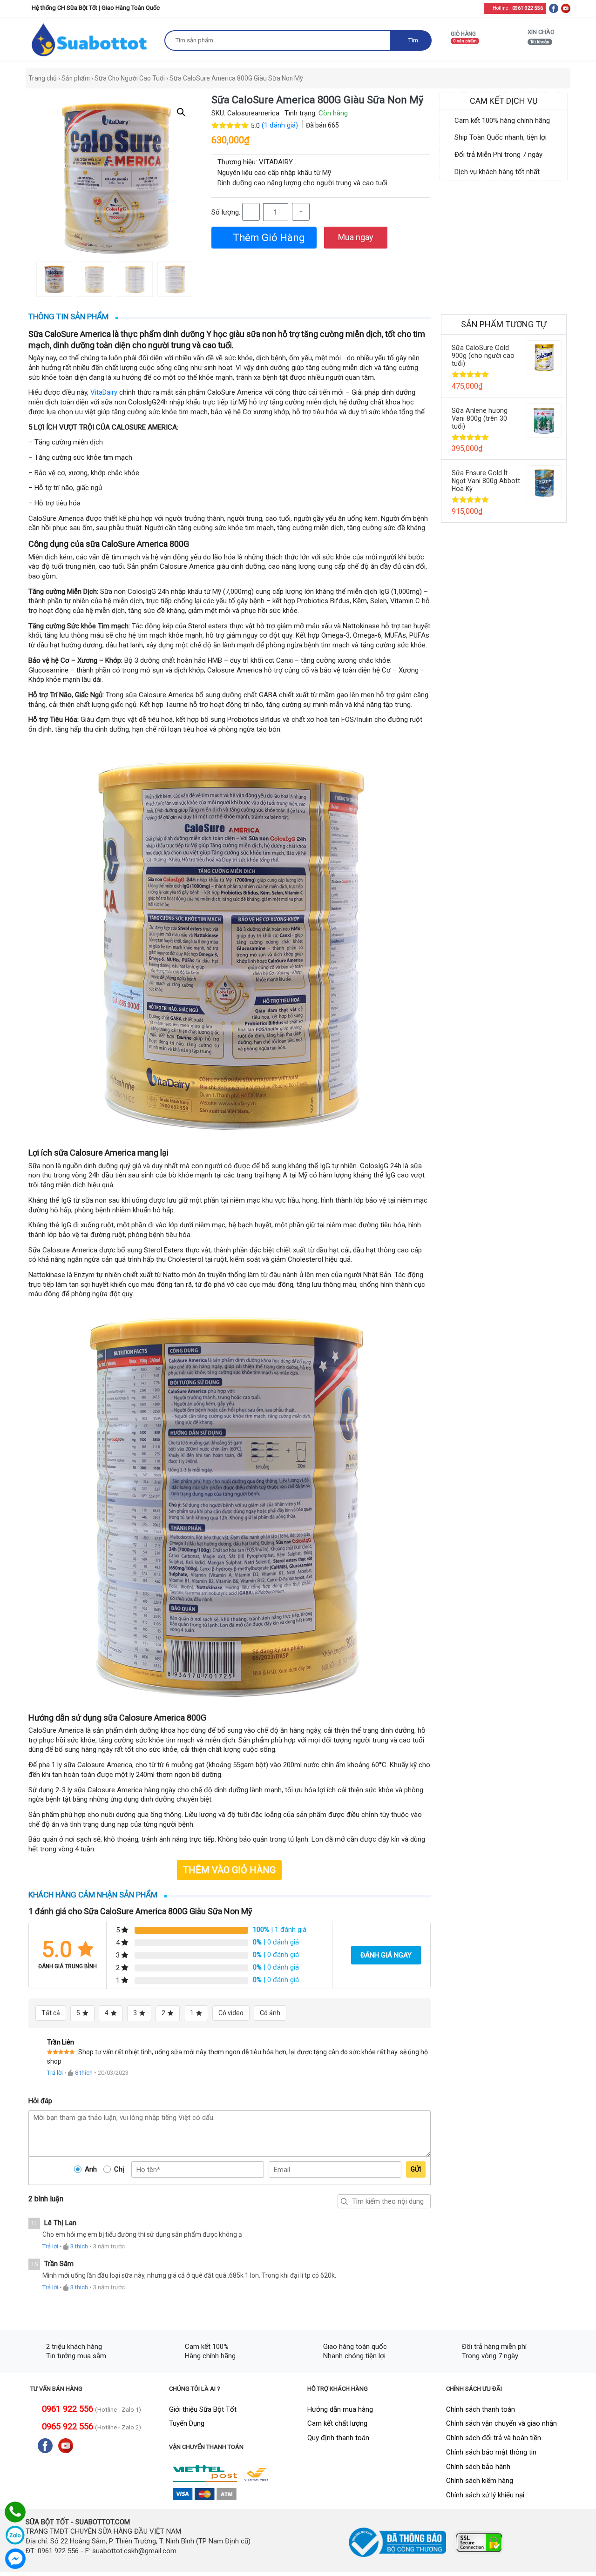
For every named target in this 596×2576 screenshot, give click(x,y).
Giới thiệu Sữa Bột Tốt (203, 2409)
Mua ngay (356, 237)
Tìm (413, 40)
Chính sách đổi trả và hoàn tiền (494, 2438)
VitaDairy (104, 392)
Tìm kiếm (345, 2201)
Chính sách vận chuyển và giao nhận (501, 2423)
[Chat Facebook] (15, 2559)
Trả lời (55, 2073)
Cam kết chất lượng (337, 2423)
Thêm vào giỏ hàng (229, 1870)
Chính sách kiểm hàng (480, 2481)
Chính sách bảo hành (478, 2467)
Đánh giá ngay (386, 1955)
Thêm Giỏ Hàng (268, 238)
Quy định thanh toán (338, 2438)
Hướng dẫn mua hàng (340, 2409)
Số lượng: (226, 212)
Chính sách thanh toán (481, 2409)
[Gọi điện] (15, 2512)
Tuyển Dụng (187, 2423)
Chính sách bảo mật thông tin (491, 2452)
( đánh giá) (281, 125)
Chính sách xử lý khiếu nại (485, 2495)
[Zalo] (15, 2535)
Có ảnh (270, 2013)
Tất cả (51, 2013)
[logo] (90, 39)
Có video (231, 2013)
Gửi (416, 2169)
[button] (181, 112)
